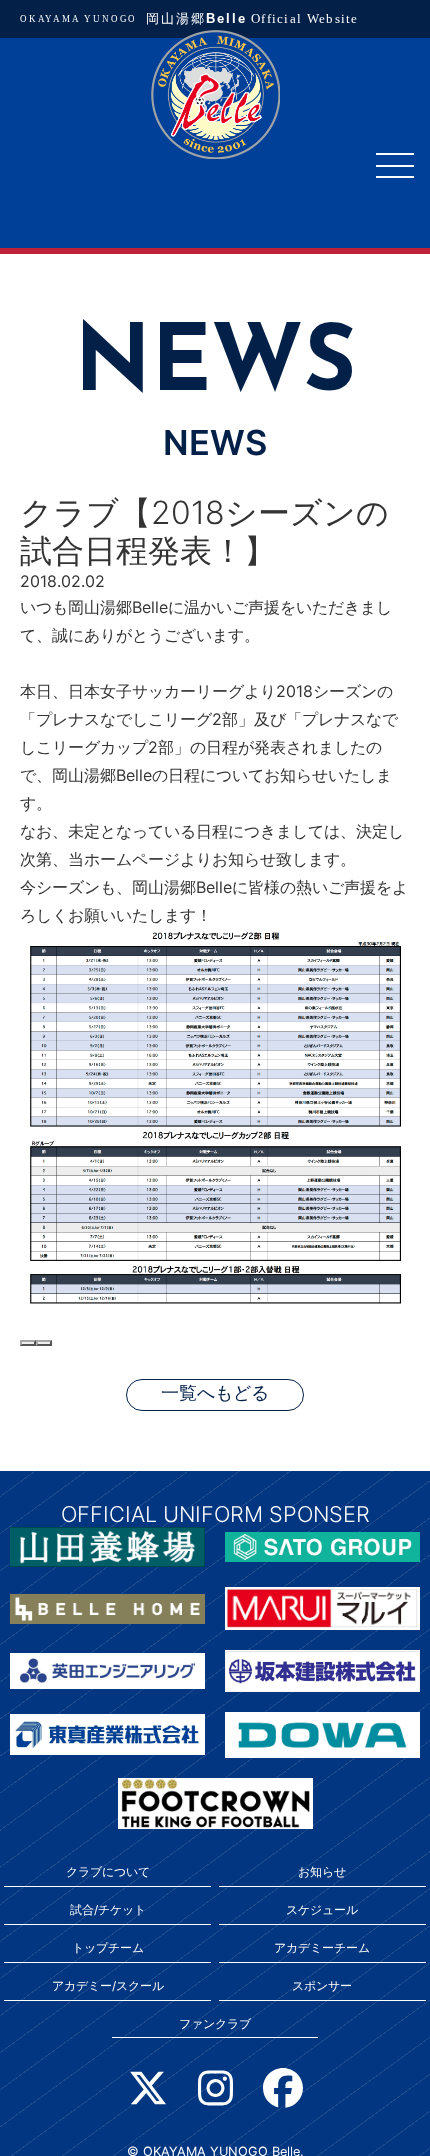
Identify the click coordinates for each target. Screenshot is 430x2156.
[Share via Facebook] (28, 1343)
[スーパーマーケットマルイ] (322, 1607)
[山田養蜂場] (107, 1545)
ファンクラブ (215, 2023)
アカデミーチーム (322, 1947)
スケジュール (322, 1909)
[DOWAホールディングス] (322, 1733)
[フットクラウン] (215, 1802)
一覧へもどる (215, 1394)
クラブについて (108, 1871)
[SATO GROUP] (322, 1545)
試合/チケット (108, 1909)
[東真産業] (107, 1733)
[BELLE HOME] (107, 1607)
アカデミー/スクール (108, 1985)
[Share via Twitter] (44, 1343)
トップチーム (108, 1947)
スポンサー (322, 1985)
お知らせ (322, 1871)
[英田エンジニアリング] (107, 1669)
